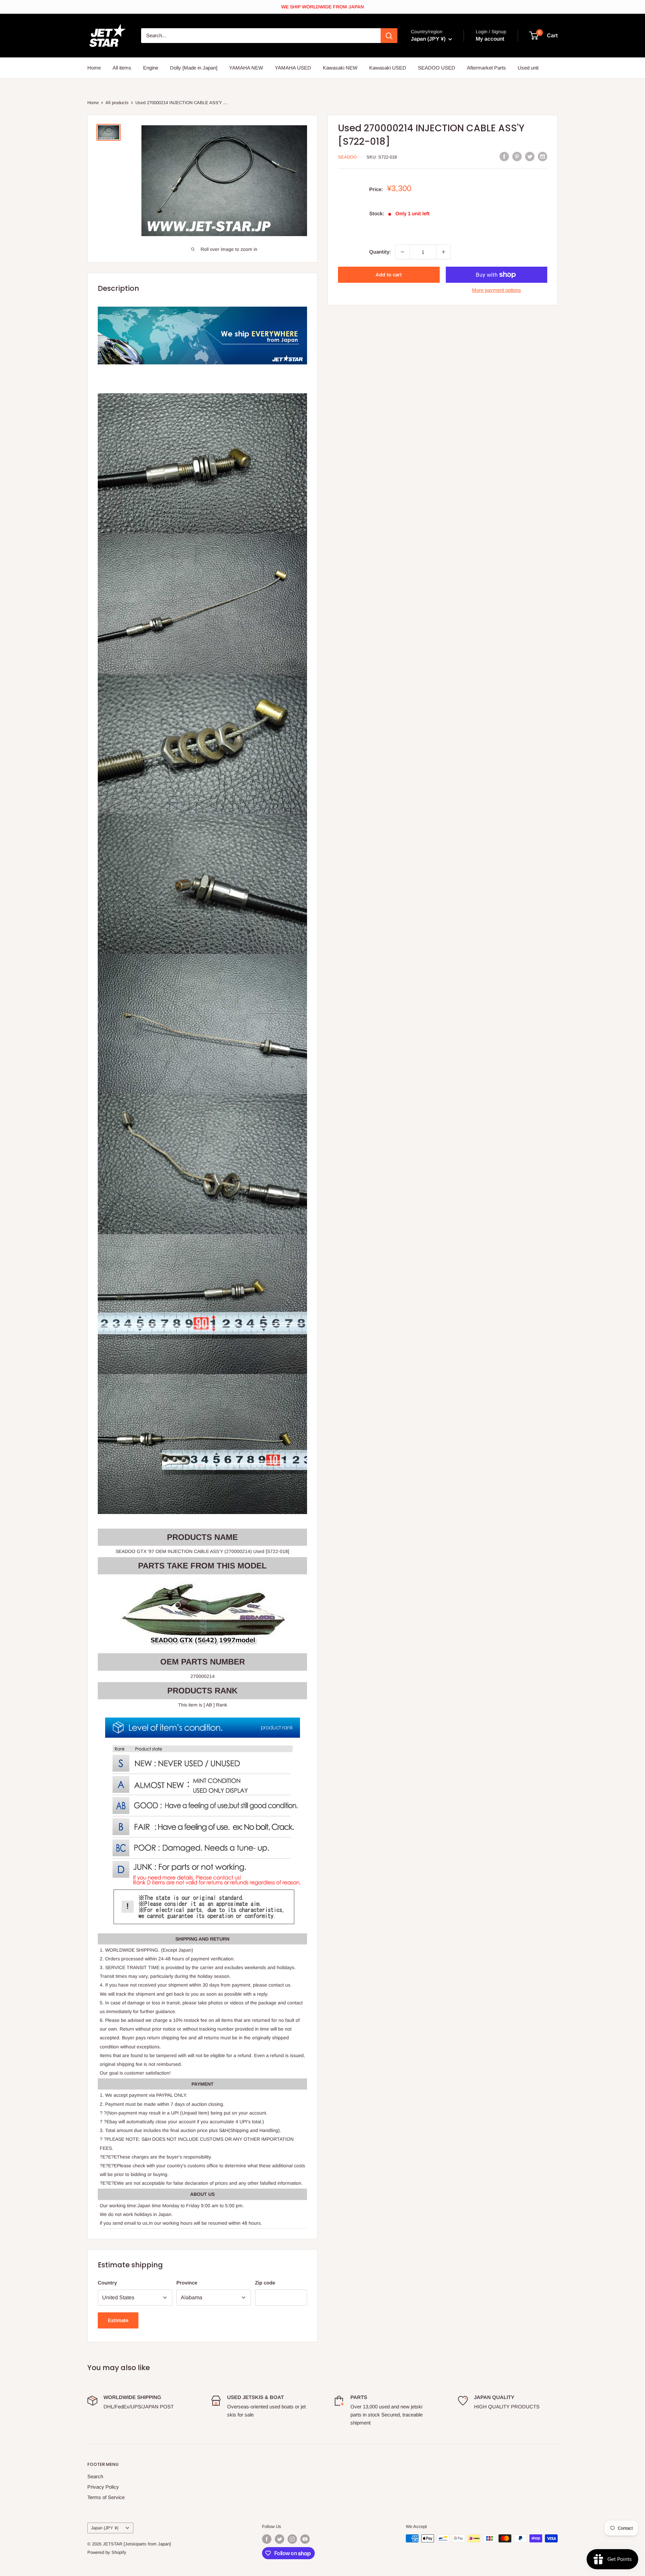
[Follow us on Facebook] (267, 2539)
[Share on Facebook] (504, 156)
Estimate (118, 2320)
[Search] (389, 36)
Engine (151, 68)
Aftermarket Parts (486, 68)
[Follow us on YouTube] (305, 2539)
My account (490, 39)
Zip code (265, 2283)
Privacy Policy (103, 2487)
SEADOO (347, 157)
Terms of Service (106, 2497)
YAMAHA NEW (246, 68)
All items (122, 68)
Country (107, 2283)
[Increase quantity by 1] (443, 252)
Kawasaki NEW (340, 68)
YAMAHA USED (293, 68)
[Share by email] (543, 156)
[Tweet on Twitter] (530, 156)
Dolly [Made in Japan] (194, 68)
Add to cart (389, 275)
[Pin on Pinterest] (517, 156)
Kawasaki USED (388, 68)
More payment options (497, 290)
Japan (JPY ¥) (105, 2528)
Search (95, 2476)
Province (187, 2283)
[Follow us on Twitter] (279, 2539)
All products (117, 103)
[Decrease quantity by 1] (402, 252)
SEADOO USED (437, 68)
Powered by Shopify (107, 2552)
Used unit (528, 68)
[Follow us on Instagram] (292, 2539)
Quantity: (380, 252)
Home (94, 68)
